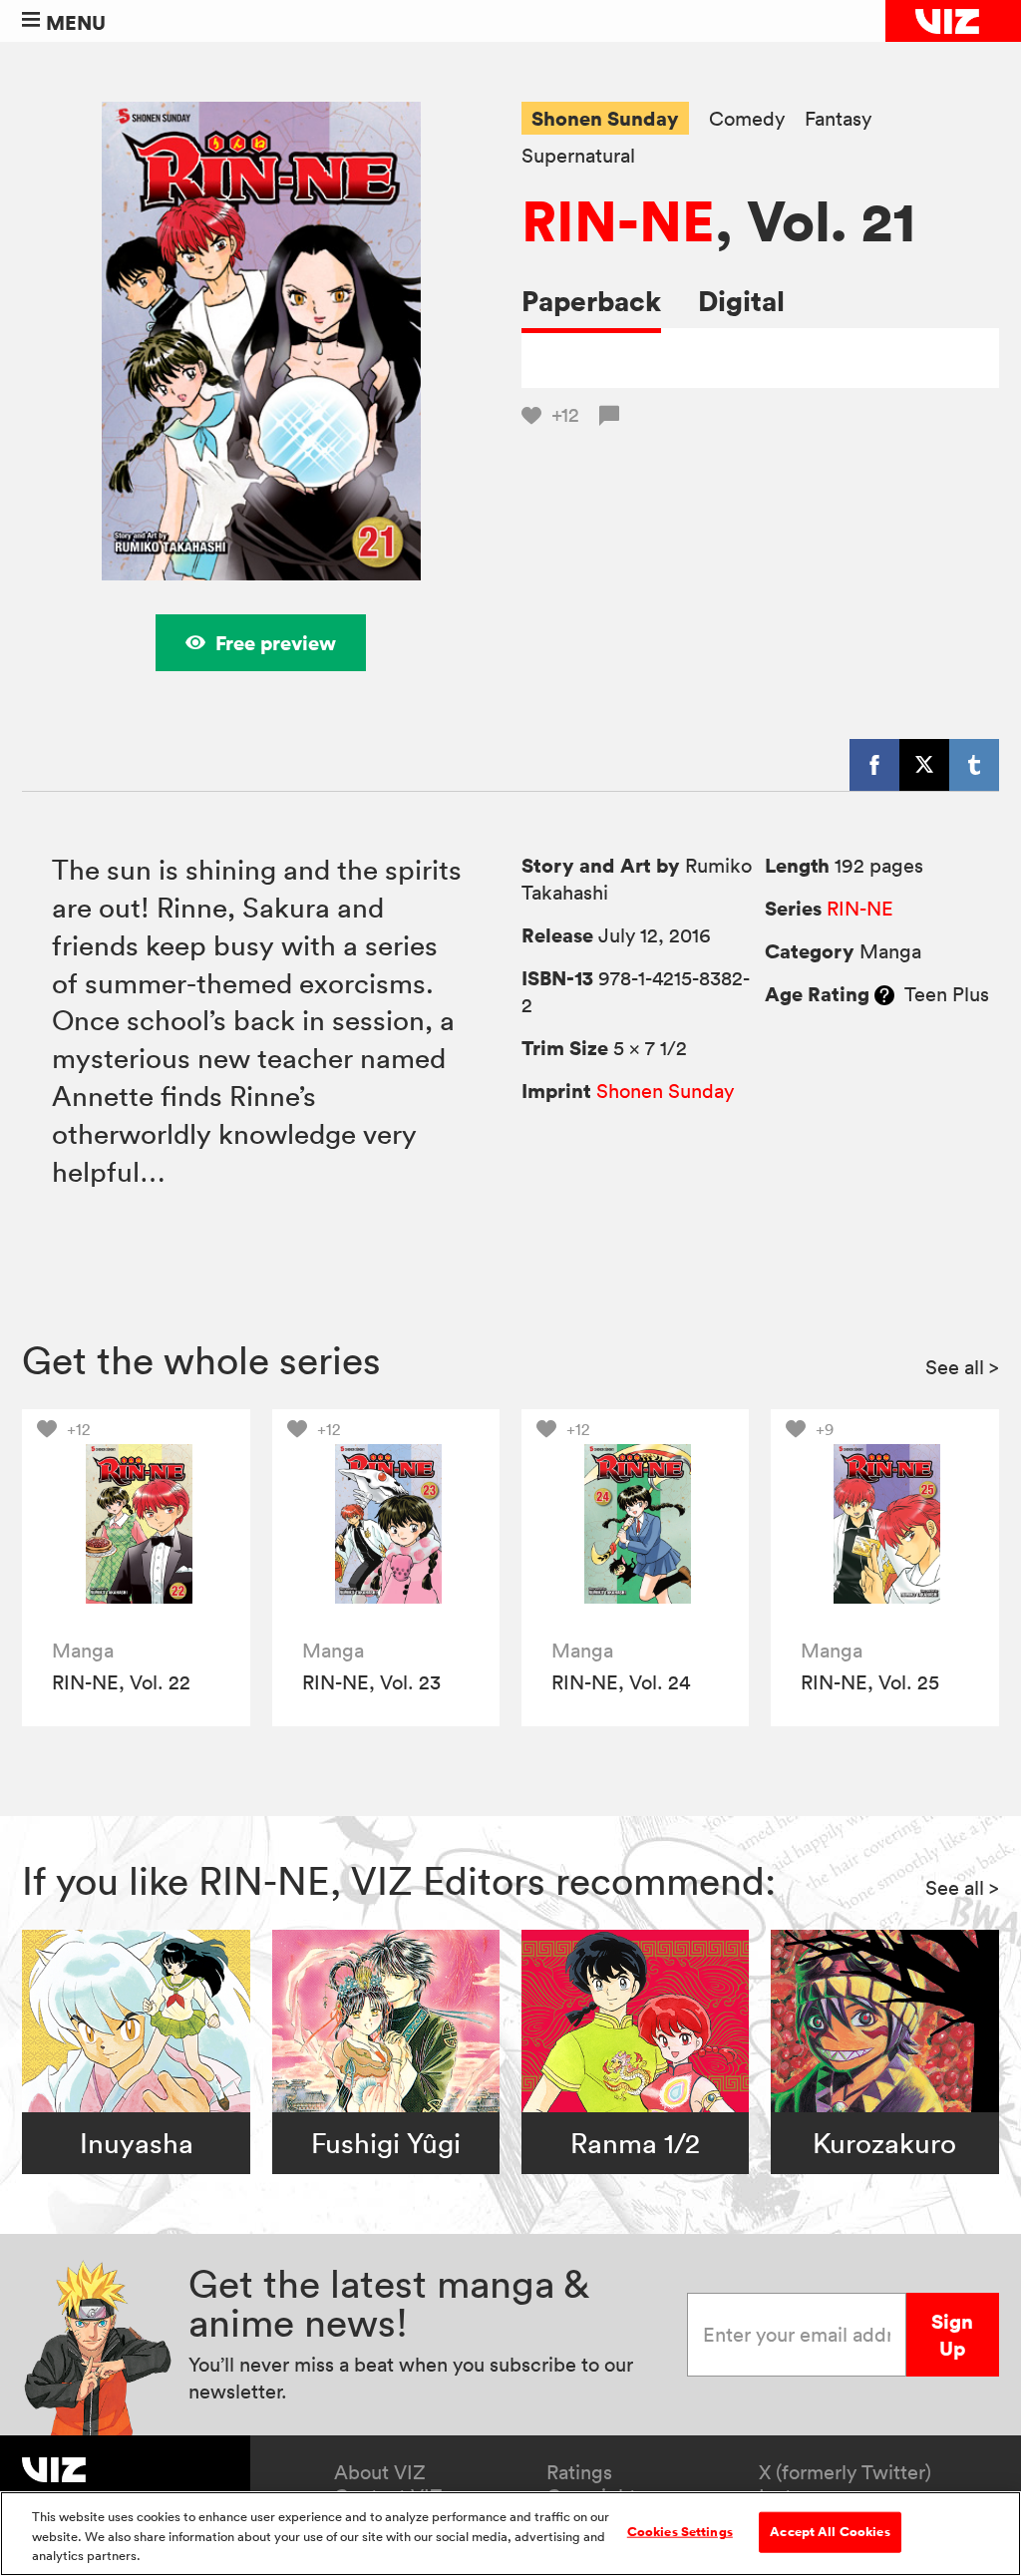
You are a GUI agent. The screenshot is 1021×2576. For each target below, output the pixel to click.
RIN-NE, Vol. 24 (621, 1682)
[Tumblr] (974, 765)
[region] (510, 2534)
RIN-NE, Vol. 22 (121, 1682)
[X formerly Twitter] (924, 765)
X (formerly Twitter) (845, 2472)
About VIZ (380, 2472)
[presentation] (136, 1523)
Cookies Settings (680, 2531)
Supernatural (578, 156)
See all (962, 1367)
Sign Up (952, 2335)
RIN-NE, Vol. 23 (371, 1682)
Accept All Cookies (830, 2531)
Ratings (579, 2472)
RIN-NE (618, 220)
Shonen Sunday (605, 118)
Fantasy (838, 119)
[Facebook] (874, 765)
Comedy (747, 119)
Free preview (276, 643)
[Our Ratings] (884, 994)
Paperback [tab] (591, 301)
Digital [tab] (741, 301)
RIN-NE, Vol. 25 (870, 1682)
